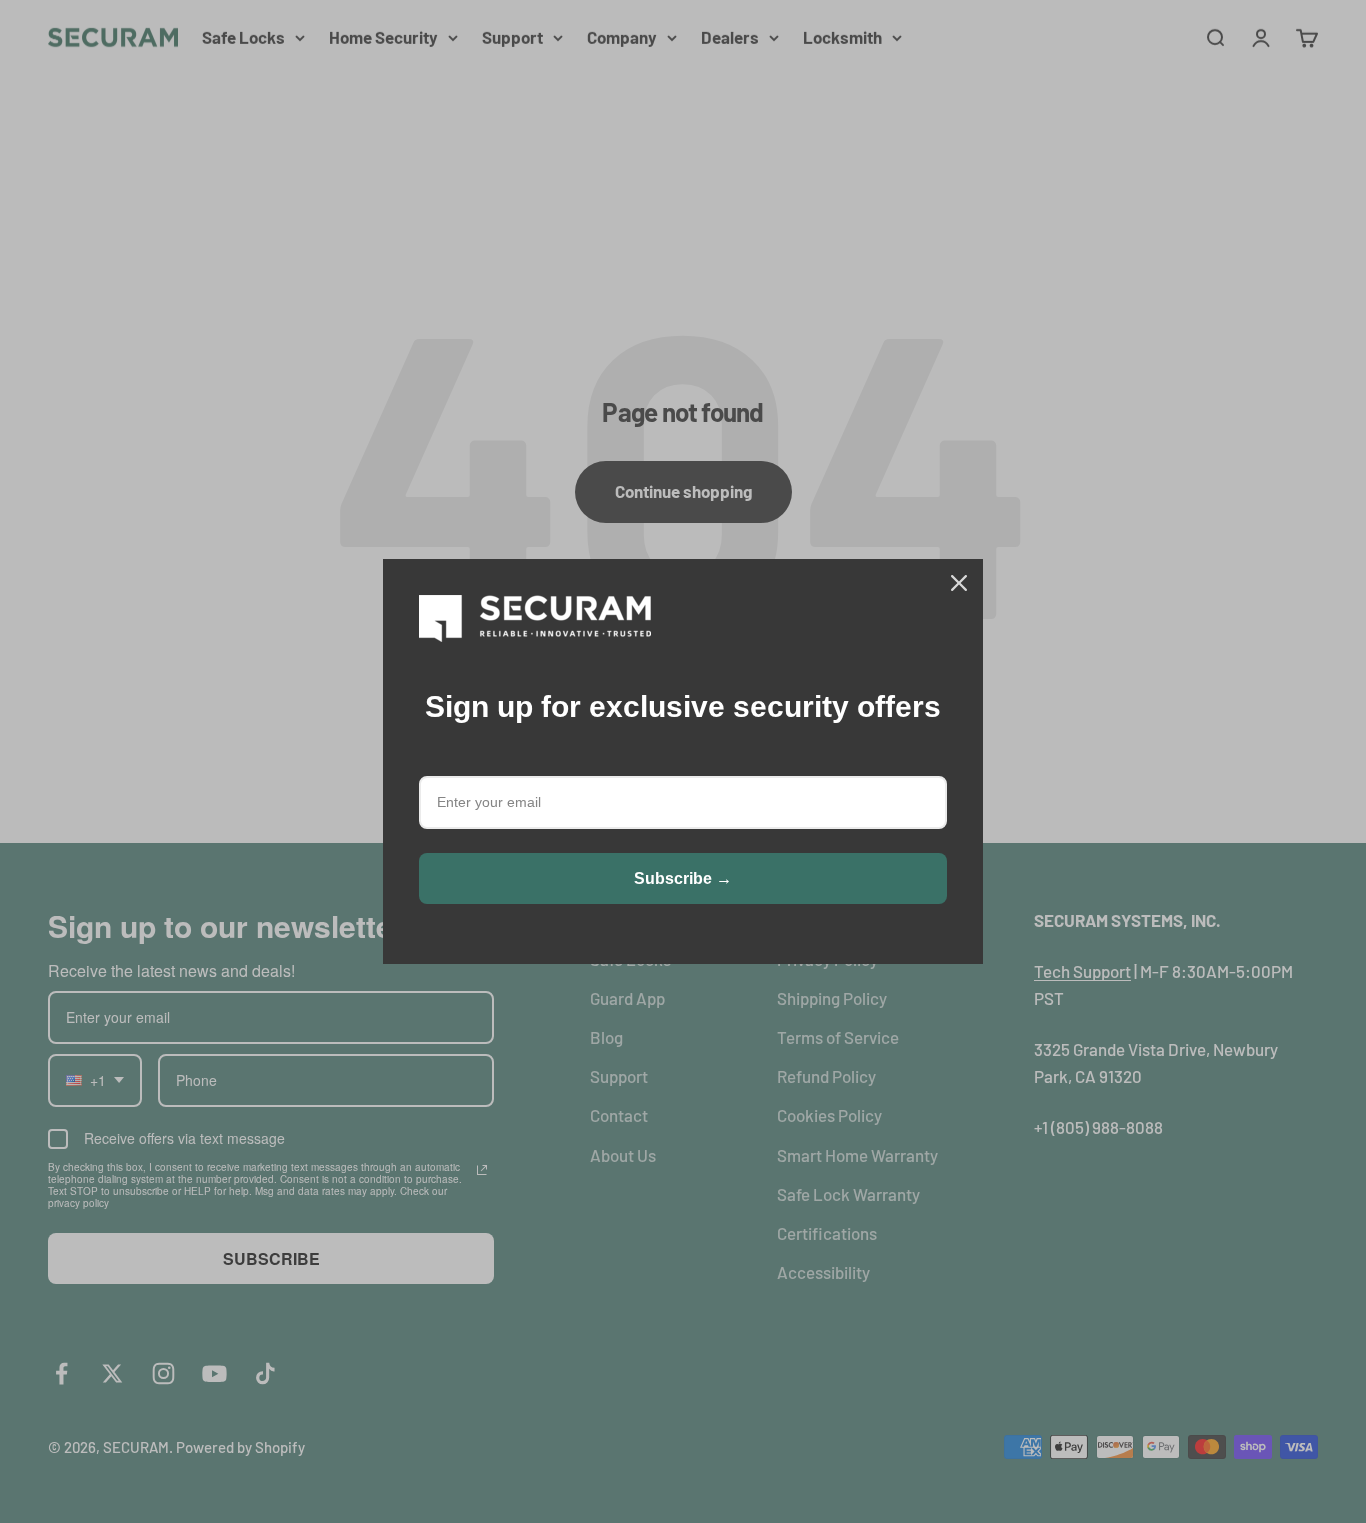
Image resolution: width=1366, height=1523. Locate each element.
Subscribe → (683, 878)
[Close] (959, 583)
